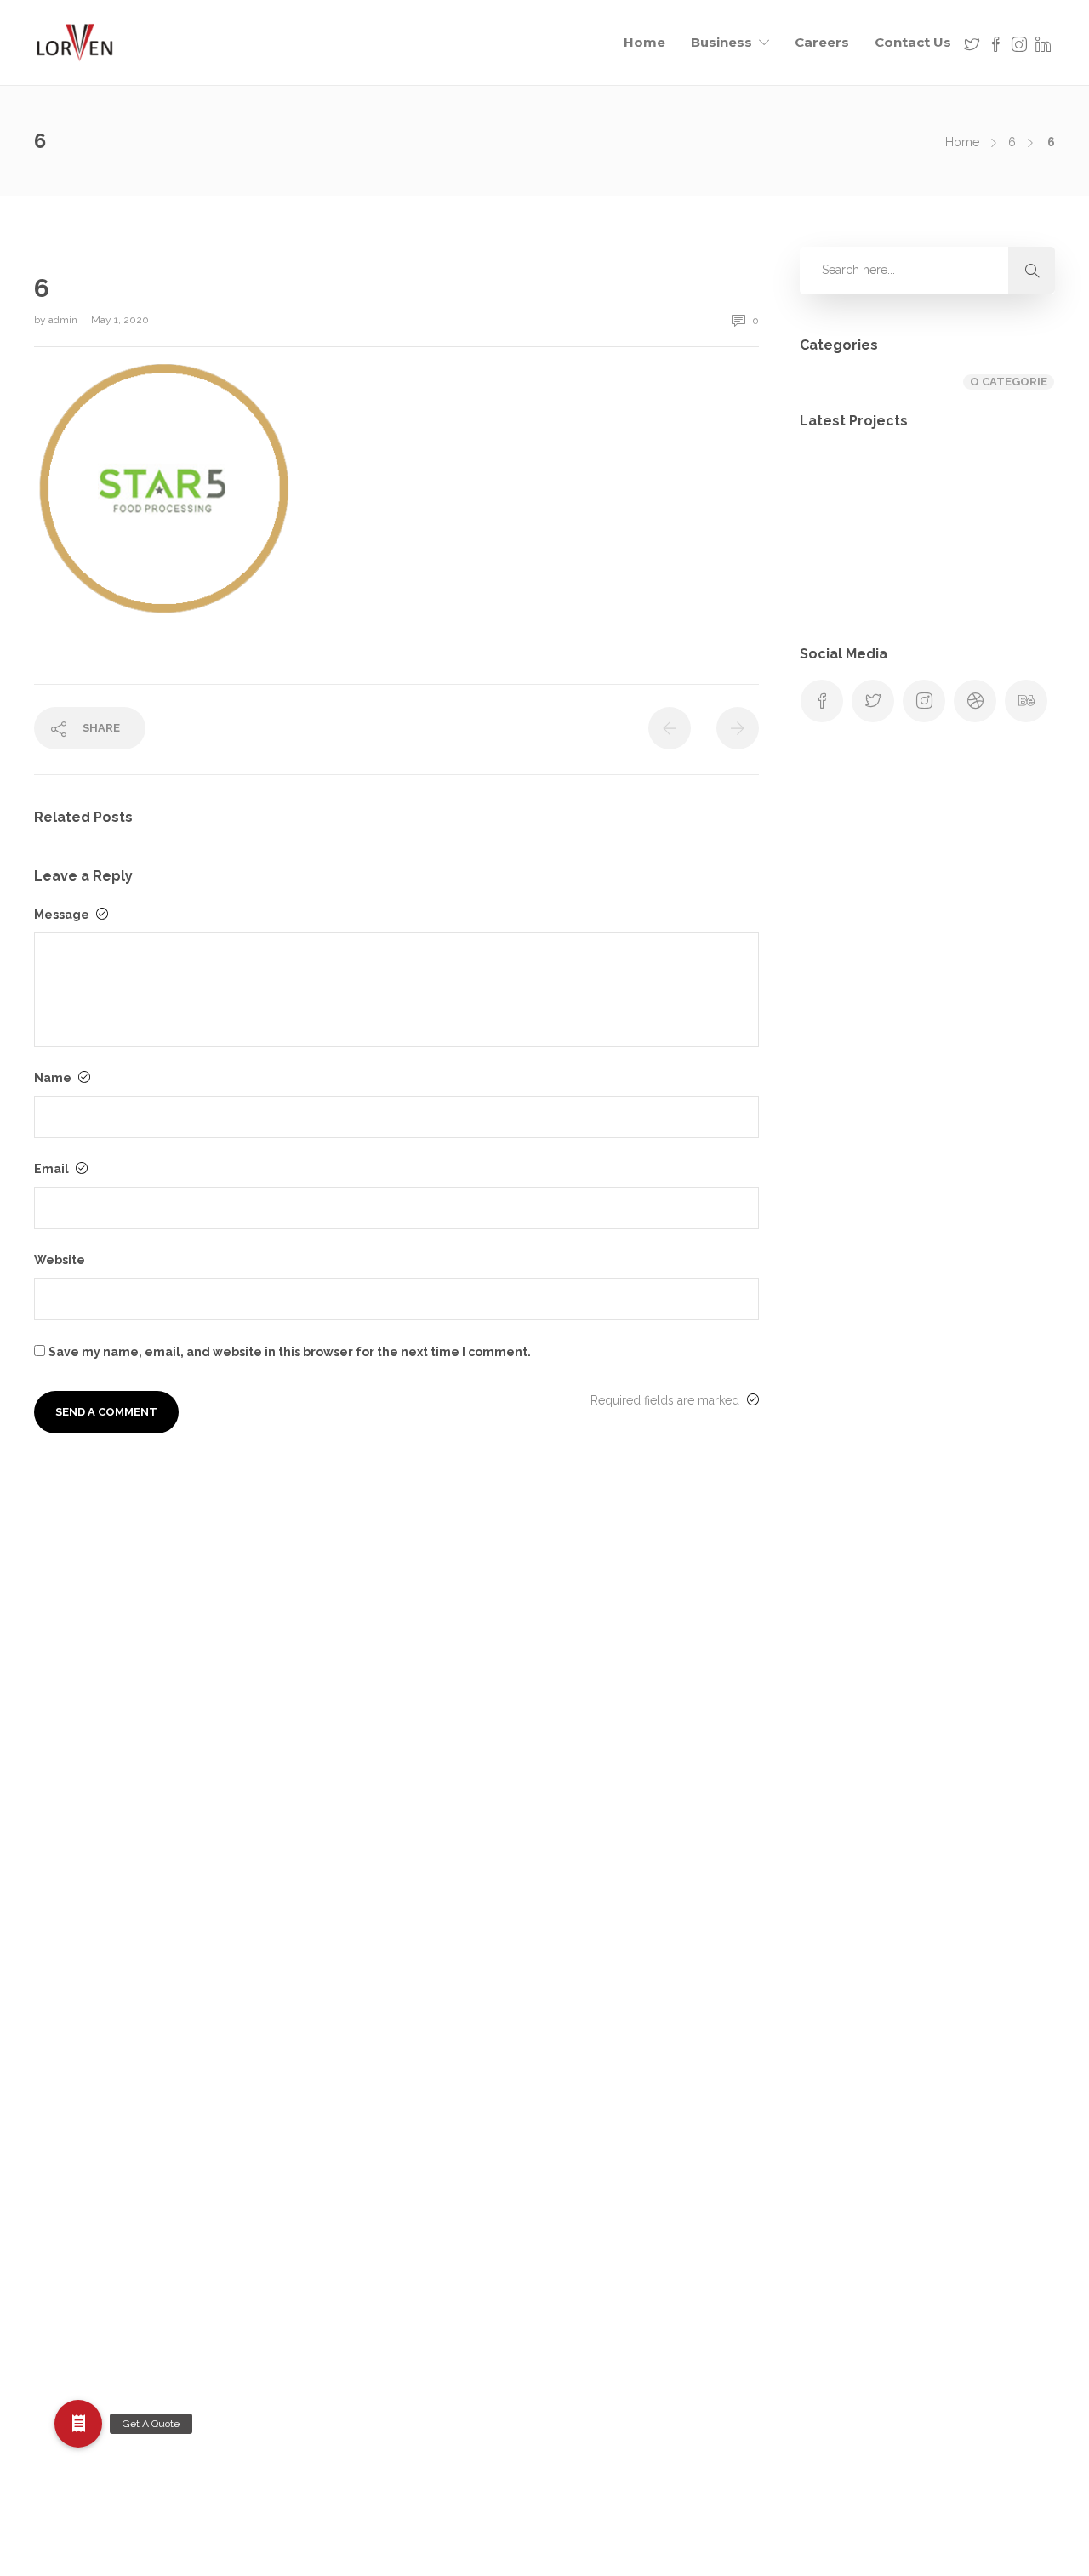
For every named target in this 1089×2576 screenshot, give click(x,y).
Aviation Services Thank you (627, 1642)
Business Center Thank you (625, 1709)
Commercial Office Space (621, 1777)
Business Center (595, 1676)
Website (60, 1260)
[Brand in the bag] (921, 486)
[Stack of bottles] (836, 486)
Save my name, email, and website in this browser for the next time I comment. (290, 1352)
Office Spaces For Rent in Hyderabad (652, 2082)
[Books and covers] (836, 571)
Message (63, 915)
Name (54, 1078)
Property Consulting (606, 2184)
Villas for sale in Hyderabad (626, 2386)
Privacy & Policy (595, 2150)
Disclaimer (579, 1946)
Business (721, 42)
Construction (586, 1878)
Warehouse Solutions (609, 2420)
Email (53, 1169)
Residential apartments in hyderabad (650, 2217)
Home (644, 42)
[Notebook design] (921, 571)
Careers (822, 42)
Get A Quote (584, 1980)
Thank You (579, 2353)
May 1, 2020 (120, 320)
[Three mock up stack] (1006, 571)
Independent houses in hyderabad (645, 2048)
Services (573, 2285)
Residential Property (606, 2251)
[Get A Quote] (78, 2424)
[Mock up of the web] (1006, 486)
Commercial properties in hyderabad (653, 1811)
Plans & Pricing (591, 2116)
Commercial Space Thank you (634, 1845)
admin (64, 320)
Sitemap (573, 2319)
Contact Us (913, 42)
